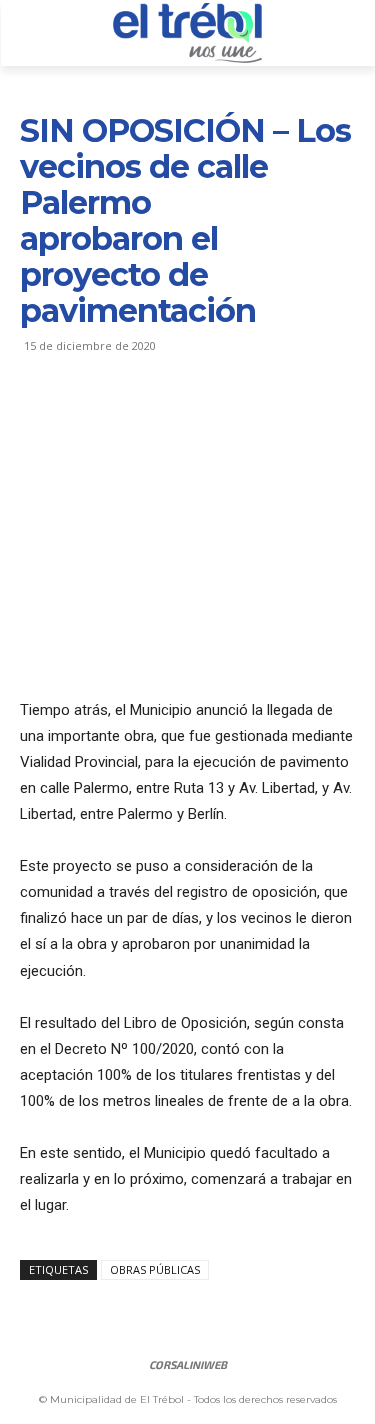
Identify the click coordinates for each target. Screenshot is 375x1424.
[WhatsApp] (178, 419)
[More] (225, 419)
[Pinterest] (132, 419)
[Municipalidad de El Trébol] (187, 33)
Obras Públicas (155, 1269)
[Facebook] (40, 419)
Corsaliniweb (188, 1364)
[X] (86, 419)
